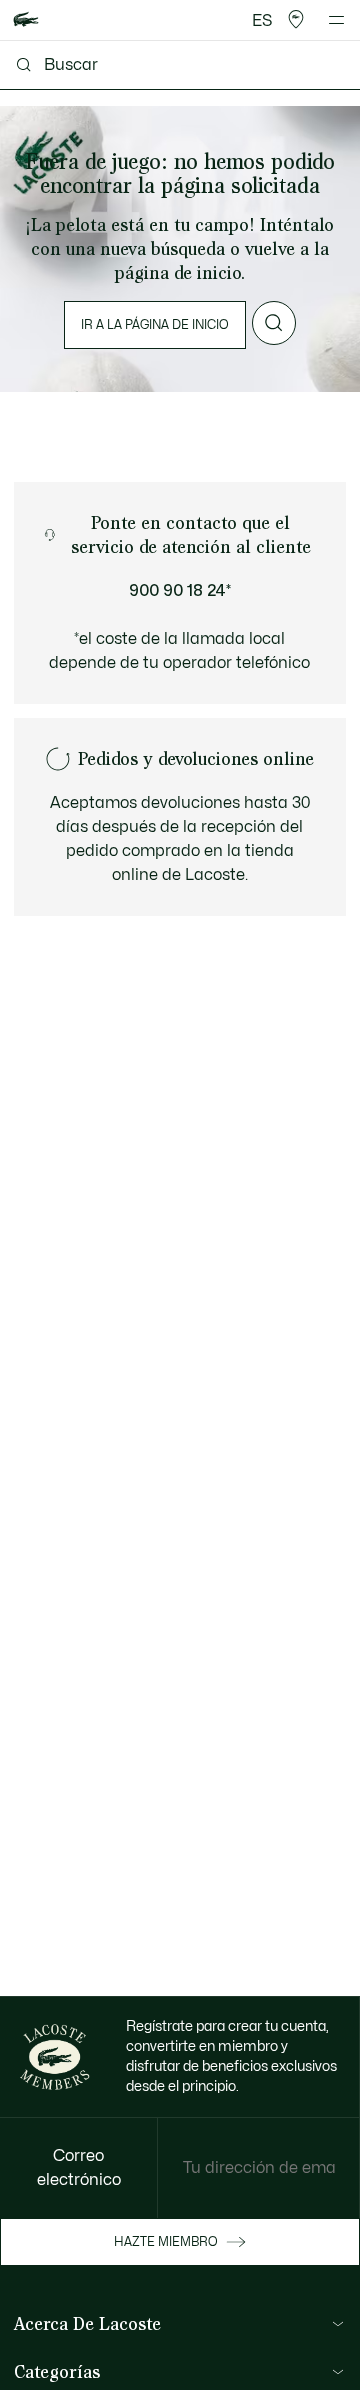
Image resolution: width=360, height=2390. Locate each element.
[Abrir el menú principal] (336, 20)
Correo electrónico (79, 2168)
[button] (296, 20)
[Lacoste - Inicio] (26, 20)
